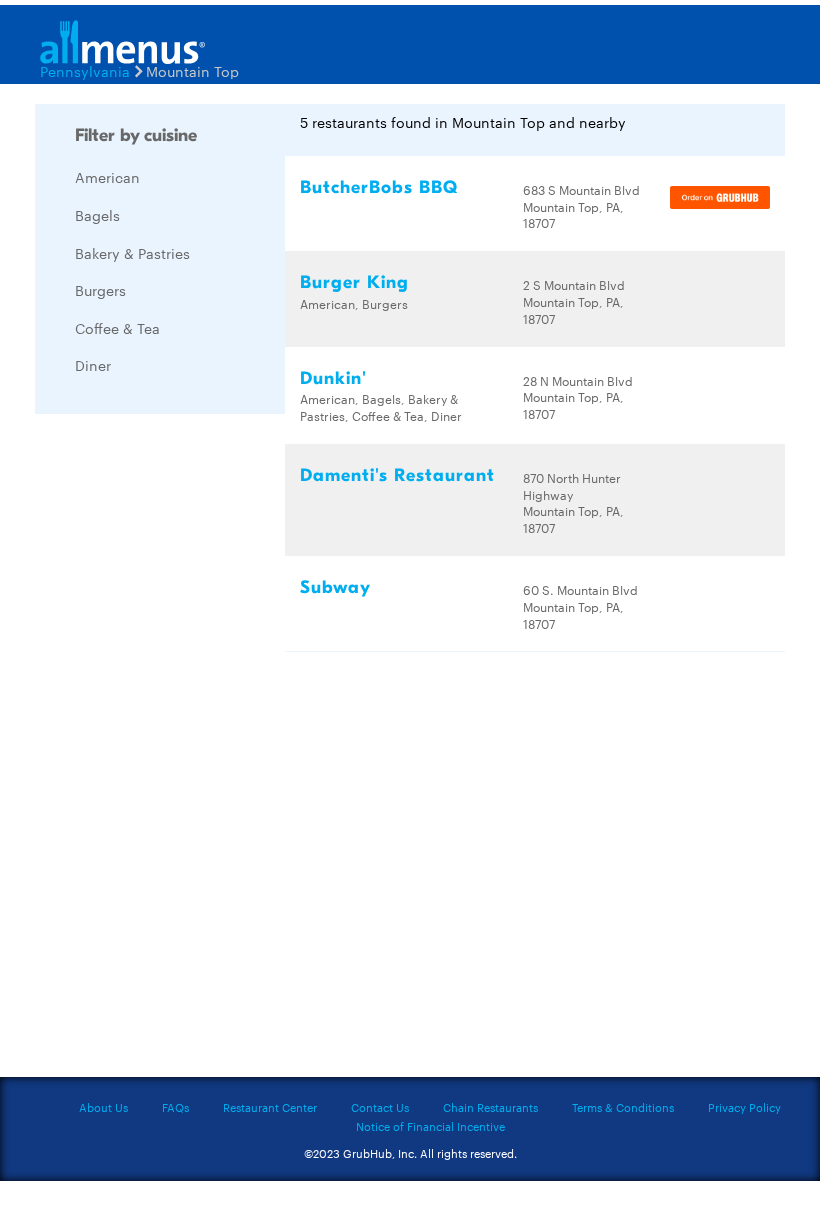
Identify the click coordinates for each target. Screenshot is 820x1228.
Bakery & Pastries (132, 253)
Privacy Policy (744, 1107)
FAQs (175, 1107)
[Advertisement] (185, 729)
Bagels (97, 215)
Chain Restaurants (490, 1107)
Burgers (100, 290)
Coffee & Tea (117, 328)
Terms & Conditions (623, 1107)
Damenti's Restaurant (397, 475)
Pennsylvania (85, 71)
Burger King (354, 282)
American (107, 177)
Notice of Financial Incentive (430, 1126)
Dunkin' (333, 378)
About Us (103, 1107)
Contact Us (380, 1107)
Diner (93, 365)
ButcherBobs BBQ (379, 187)
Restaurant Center (270, 1107)
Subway (335, 587)
